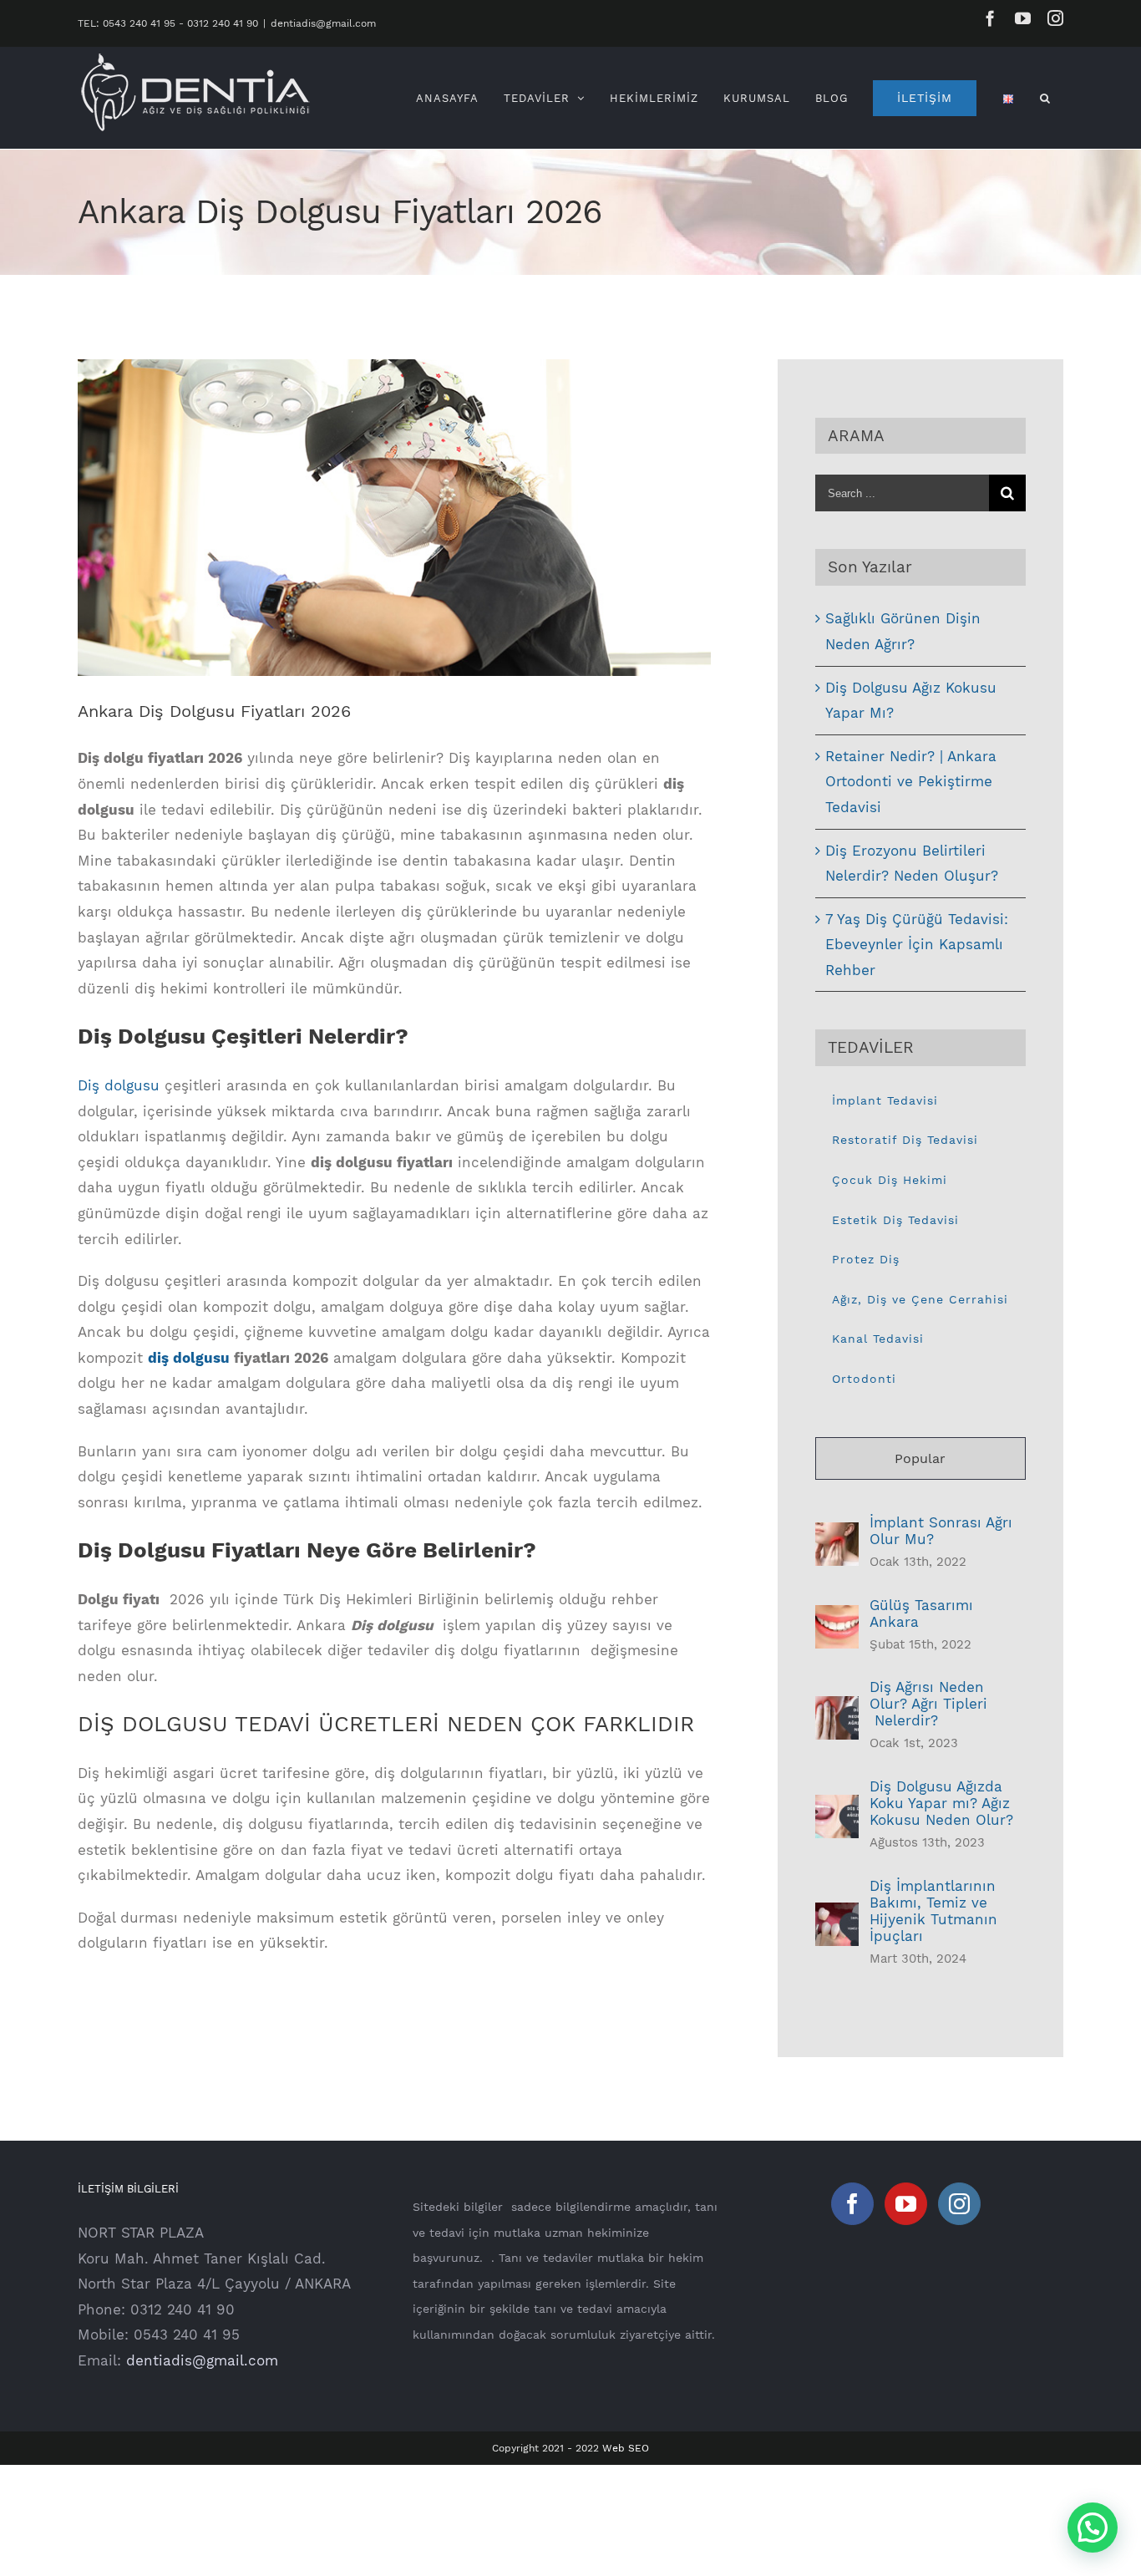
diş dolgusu (189, 1358)
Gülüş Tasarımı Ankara (921, 1613)
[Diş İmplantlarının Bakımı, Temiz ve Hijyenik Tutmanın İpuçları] (837, 1915)
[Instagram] (959, 2204)
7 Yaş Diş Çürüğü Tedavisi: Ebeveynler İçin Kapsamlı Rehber (917, 945)
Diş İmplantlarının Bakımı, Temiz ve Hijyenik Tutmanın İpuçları (933, 1911)
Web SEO (626, 2448)
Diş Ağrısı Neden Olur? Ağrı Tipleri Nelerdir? (928, 1704)
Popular (920, 1458)
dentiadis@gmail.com (323, 23)
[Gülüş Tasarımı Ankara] (837, 1618)
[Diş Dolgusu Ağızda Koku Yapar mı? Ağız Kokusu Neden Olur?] (837, 1807)
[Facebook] (852, 2204)
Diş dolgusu (119, 1085)
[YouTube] (906, 2204)
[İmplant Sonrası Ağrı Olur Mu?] (837, 1535)
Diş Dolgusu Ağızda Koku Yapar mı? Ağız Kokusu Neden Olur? (941, 1803)
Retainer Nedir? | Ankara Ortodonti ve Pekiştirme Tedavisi (911, 782)
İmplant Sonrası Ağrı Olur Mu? (941, 1531)
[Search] (1045, 98)
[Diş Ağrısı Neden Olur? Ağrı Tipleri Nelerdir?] (837, 1709)
